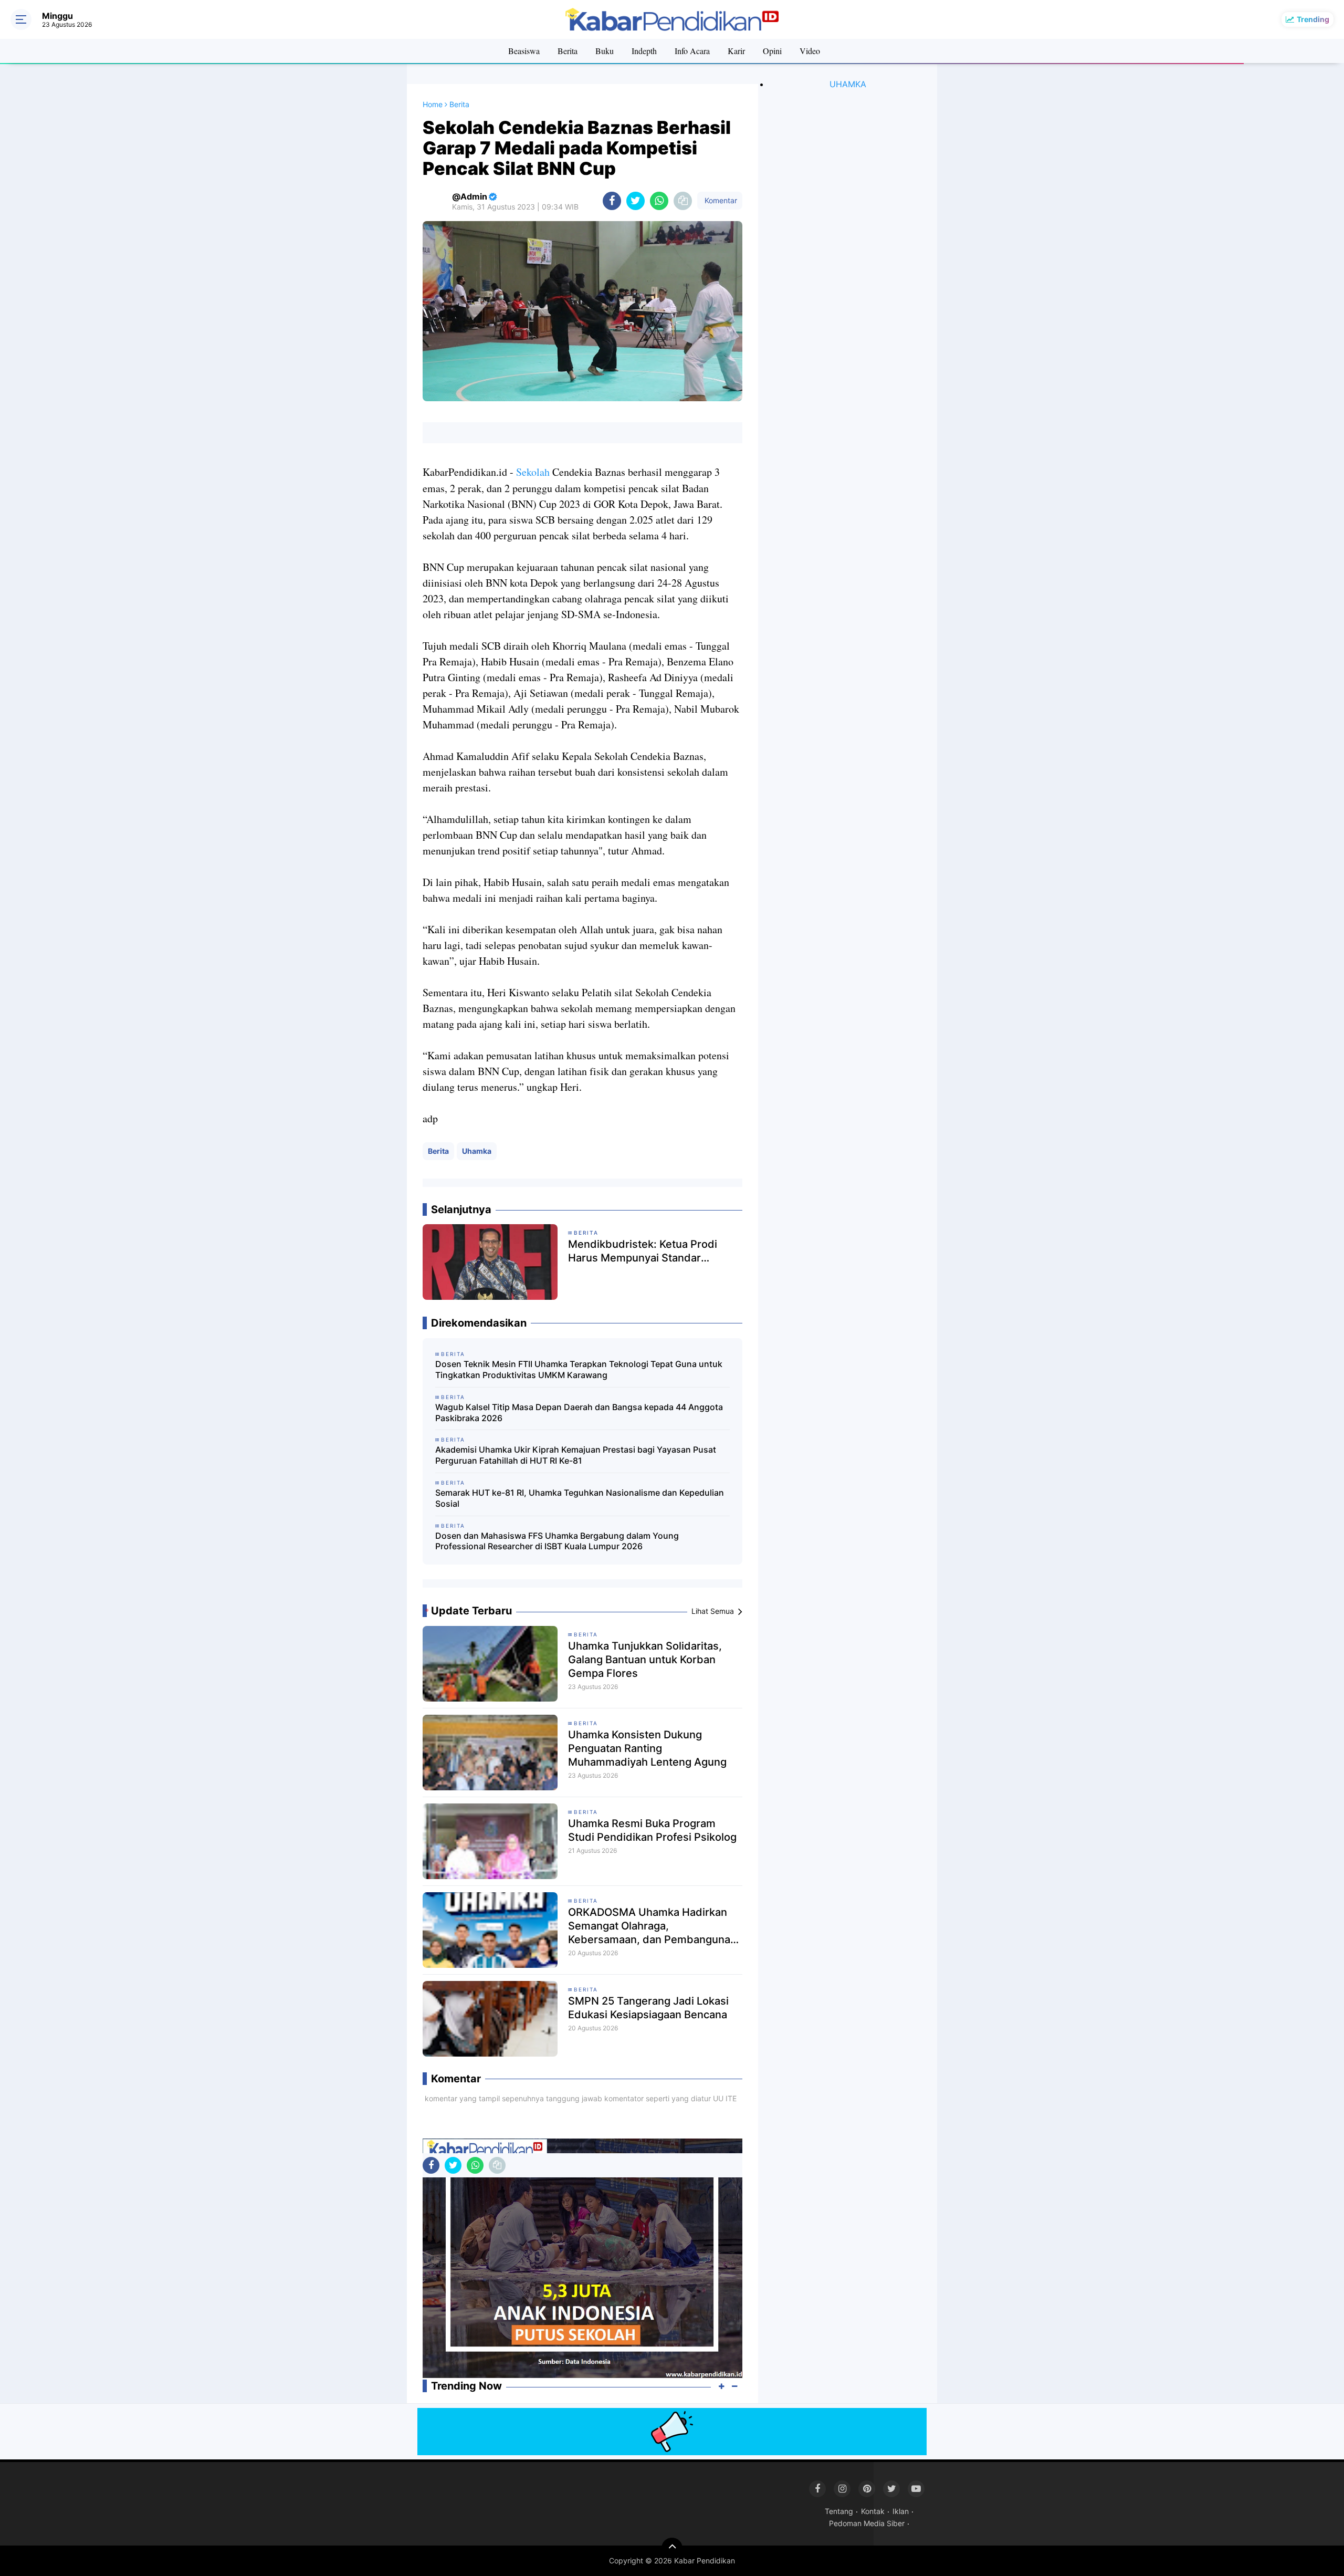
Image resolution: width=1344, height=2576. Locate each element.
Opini (772, 51)
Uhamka (477, 1151)
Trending (1313, 19)
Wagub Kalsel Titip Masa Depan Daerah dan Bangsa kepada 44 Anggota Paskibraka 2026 (579, 1412)
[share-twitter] (636, 201)
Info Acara (692, 51)
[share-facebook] (612, 201)
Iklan (901, 2511)
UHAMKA (848, 84)
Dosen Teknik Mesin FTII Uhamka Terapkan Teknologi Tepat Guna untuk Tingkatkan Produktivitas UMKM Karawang (579, 1369)
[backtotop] (672, 2548)
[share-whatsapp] (659, 201)
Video (810, 51)
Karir (736, 51)
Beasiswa (524, 51)
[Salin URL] (683, 201)
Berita (568, 51)
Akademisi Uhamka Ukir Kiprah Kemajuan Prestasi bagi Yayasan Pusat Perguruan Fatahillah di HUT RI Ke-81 (576, 1455)
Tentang (839, 2511)
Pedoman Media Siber (867, 2523)
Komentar (720, 200)
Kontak (873, 2511)
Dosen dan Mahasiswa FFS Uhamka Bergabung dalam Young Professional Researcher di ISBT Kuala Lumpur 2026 (557, 1541)
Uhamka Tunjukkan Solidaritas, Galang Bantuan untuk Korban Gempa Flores (645, 1660)
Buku (605, 51)
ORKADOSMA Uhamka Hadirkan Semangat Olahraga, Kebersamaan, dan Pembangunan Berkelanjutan (652, 1926)
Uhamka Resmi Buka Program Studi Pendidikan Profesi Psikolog (652, 1830)
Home (433, 104)
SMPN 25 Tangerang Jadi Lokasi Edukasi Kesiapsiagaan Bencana (648, 2008)
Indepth (644, 51)
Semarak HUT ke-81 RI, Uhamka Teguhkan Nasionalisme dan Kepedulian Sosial (580, 1498)
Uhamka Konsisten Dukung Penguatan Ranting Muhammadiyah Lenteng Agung (647, 1748)
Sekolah (533, 472)
